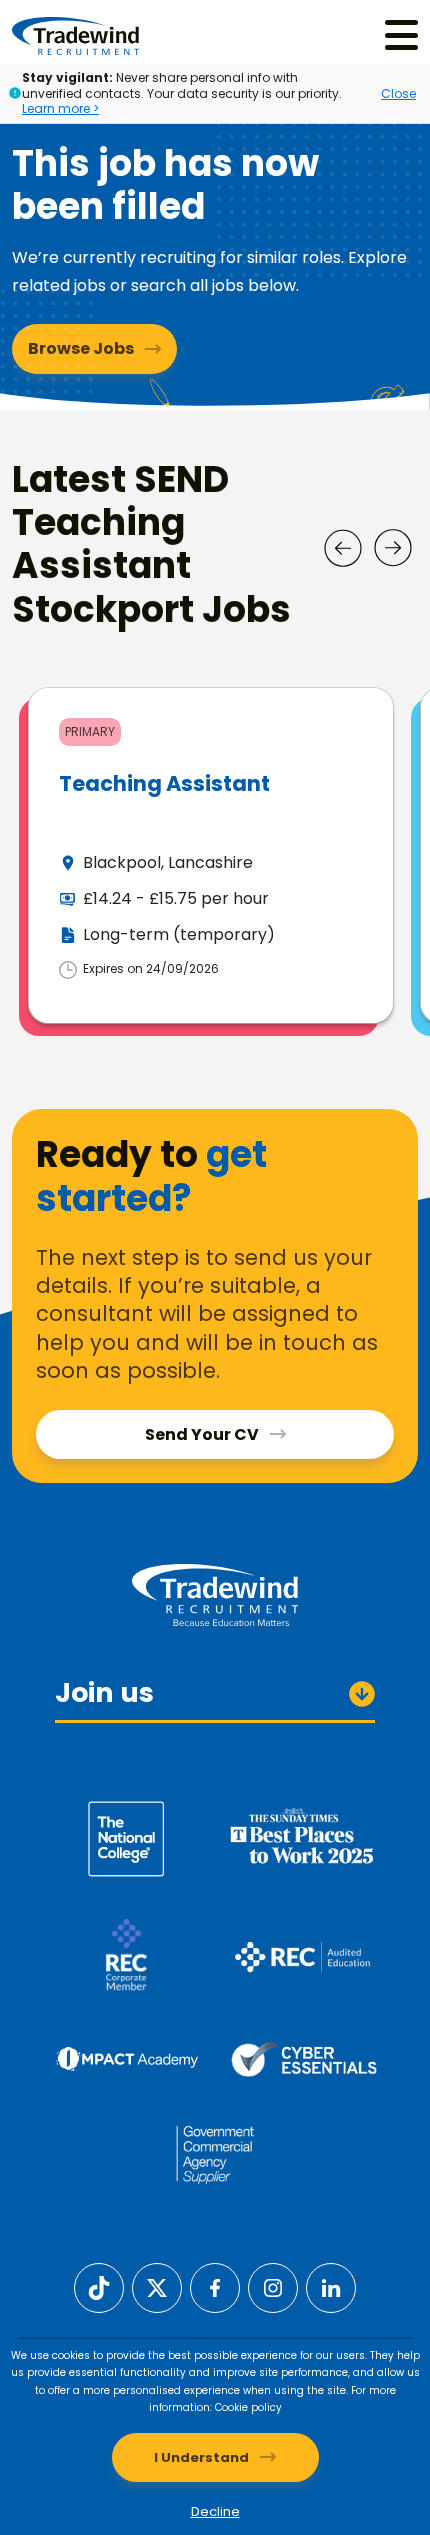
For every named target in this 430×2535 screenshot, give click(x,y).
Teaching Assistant (164, 783)
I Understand (201, 2457)
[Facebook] (215, 2286)
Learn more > (60, 108)
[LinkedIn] (331, 2286)
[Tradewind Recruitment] (75, 35)
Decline (215, 2511)
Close (398, 93)
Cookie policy (248, 2407)
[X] (157, 2286)
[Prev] (343, 548)
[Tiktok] (99, 2286)
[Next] (393, 548)
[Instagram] (273, 2286)
